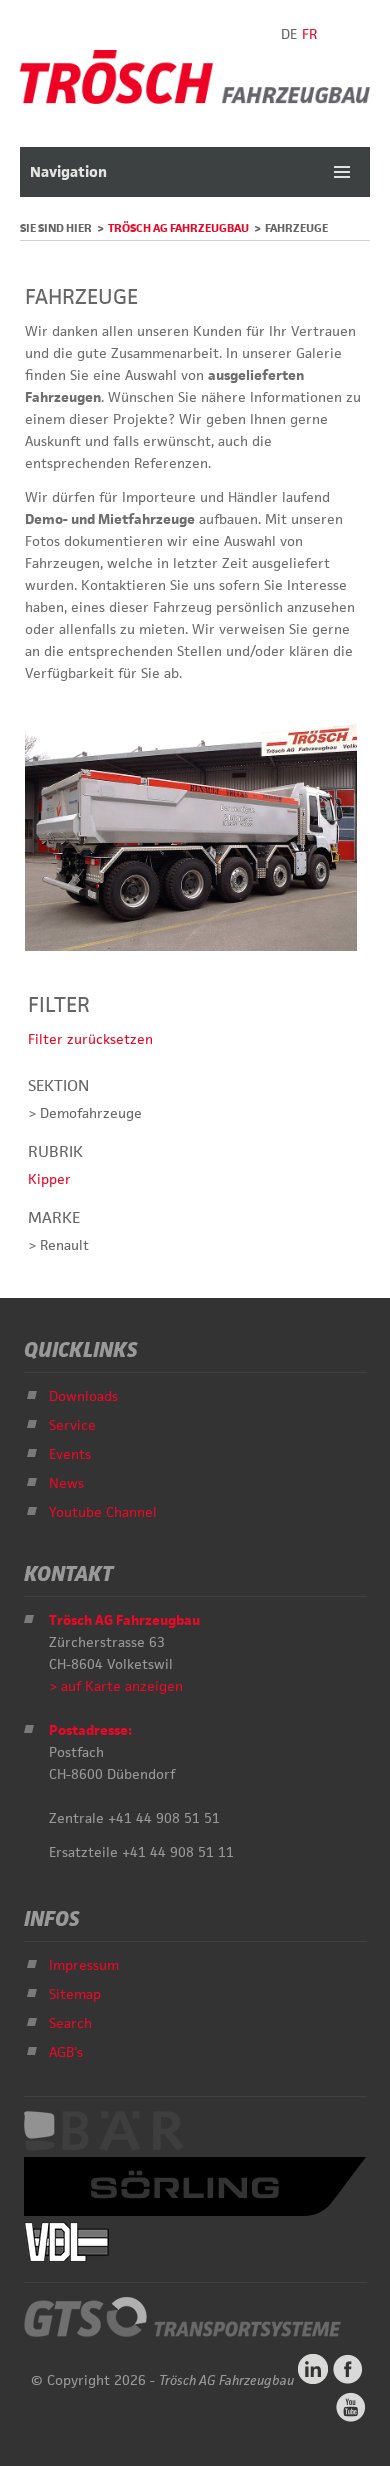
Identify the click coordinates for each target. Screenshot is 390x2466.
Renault (64, 1245)
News (66, 1483)
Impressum (84, 1965)
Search (70, 2023)
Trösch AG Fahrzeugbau (178, 227)
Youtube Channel (103, 1512)
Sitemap (75, 1994)
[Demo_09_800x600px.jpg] (191, 946)
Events (70, 1454)
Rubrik (55, 1151)
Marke (54, 1217)
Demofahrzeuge (91, 1113)
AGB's (66, 2052)
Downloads (83, 1396)
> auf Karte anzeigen (116, 1686)
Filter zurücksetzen (90, 1039)
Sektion (58, 1085)
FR (309, 34)
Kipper (49, 1179)
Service (72, 1425)
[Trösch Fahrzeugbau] (195, 99)
